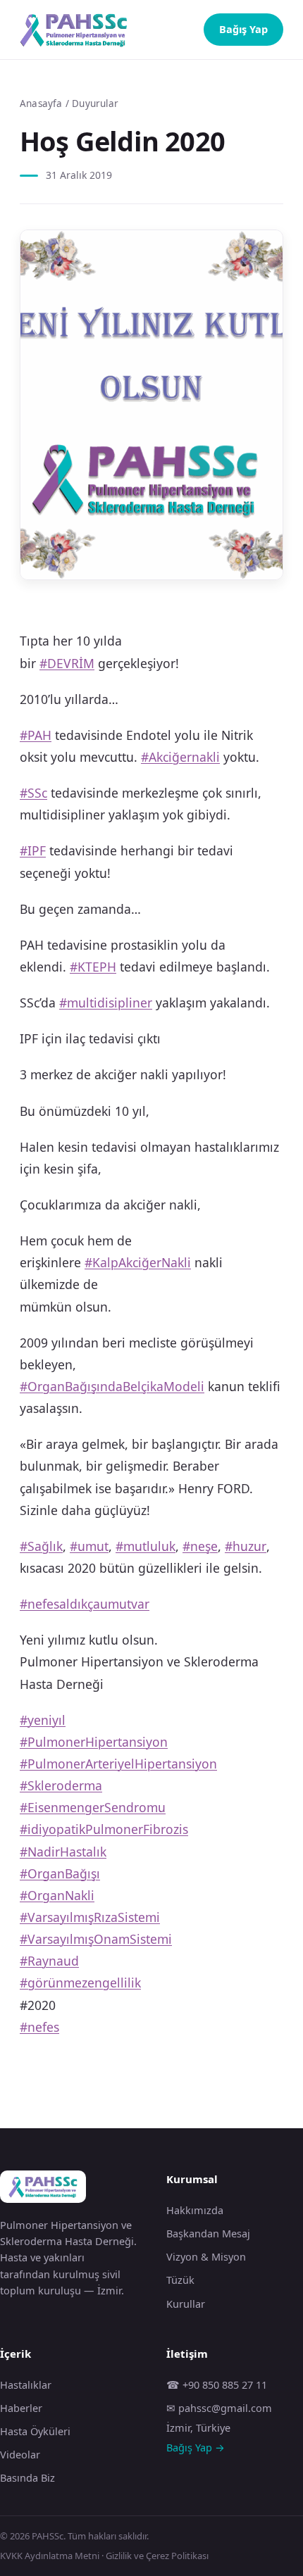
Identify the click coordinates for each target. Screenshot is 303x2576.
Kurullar (186, 2304)
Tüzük (180, 2280)
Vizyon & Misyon (206, 2256)
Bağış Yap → (196, 2447)
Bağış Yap (243, 29)
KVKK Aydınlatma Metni (50, 2556)
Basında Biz (27, 2477)
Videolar (20, 2454)
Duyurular (95, 103)
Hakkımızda (195, 2210)
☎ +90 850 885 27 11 (217, 2385)
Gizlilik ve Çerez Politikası (157, 2556)
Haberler (21, 2408)
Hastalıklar (26, 2385)
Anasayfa (41, 103)
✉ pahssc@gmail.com (219, 2408)
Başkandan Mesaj (208, 2233)
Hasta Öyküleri (35, 2431)
